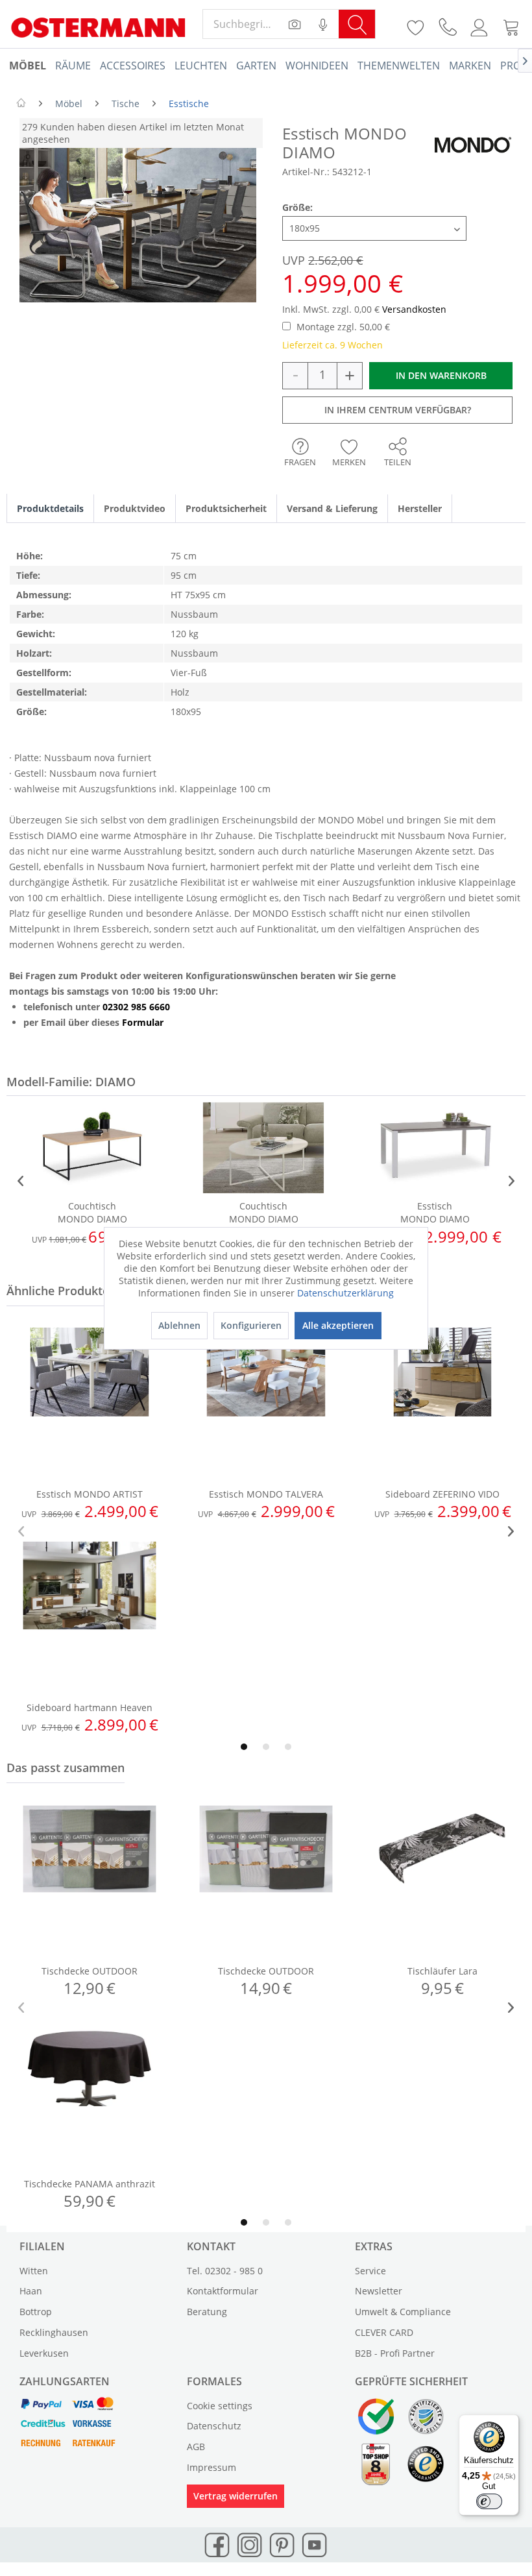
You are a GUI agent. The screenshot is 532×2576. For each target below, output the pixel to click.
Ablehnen (179, 1325)
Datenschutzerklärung (345, 1293)
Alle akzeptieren (338, 1325)
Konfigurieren (251, 1325)
